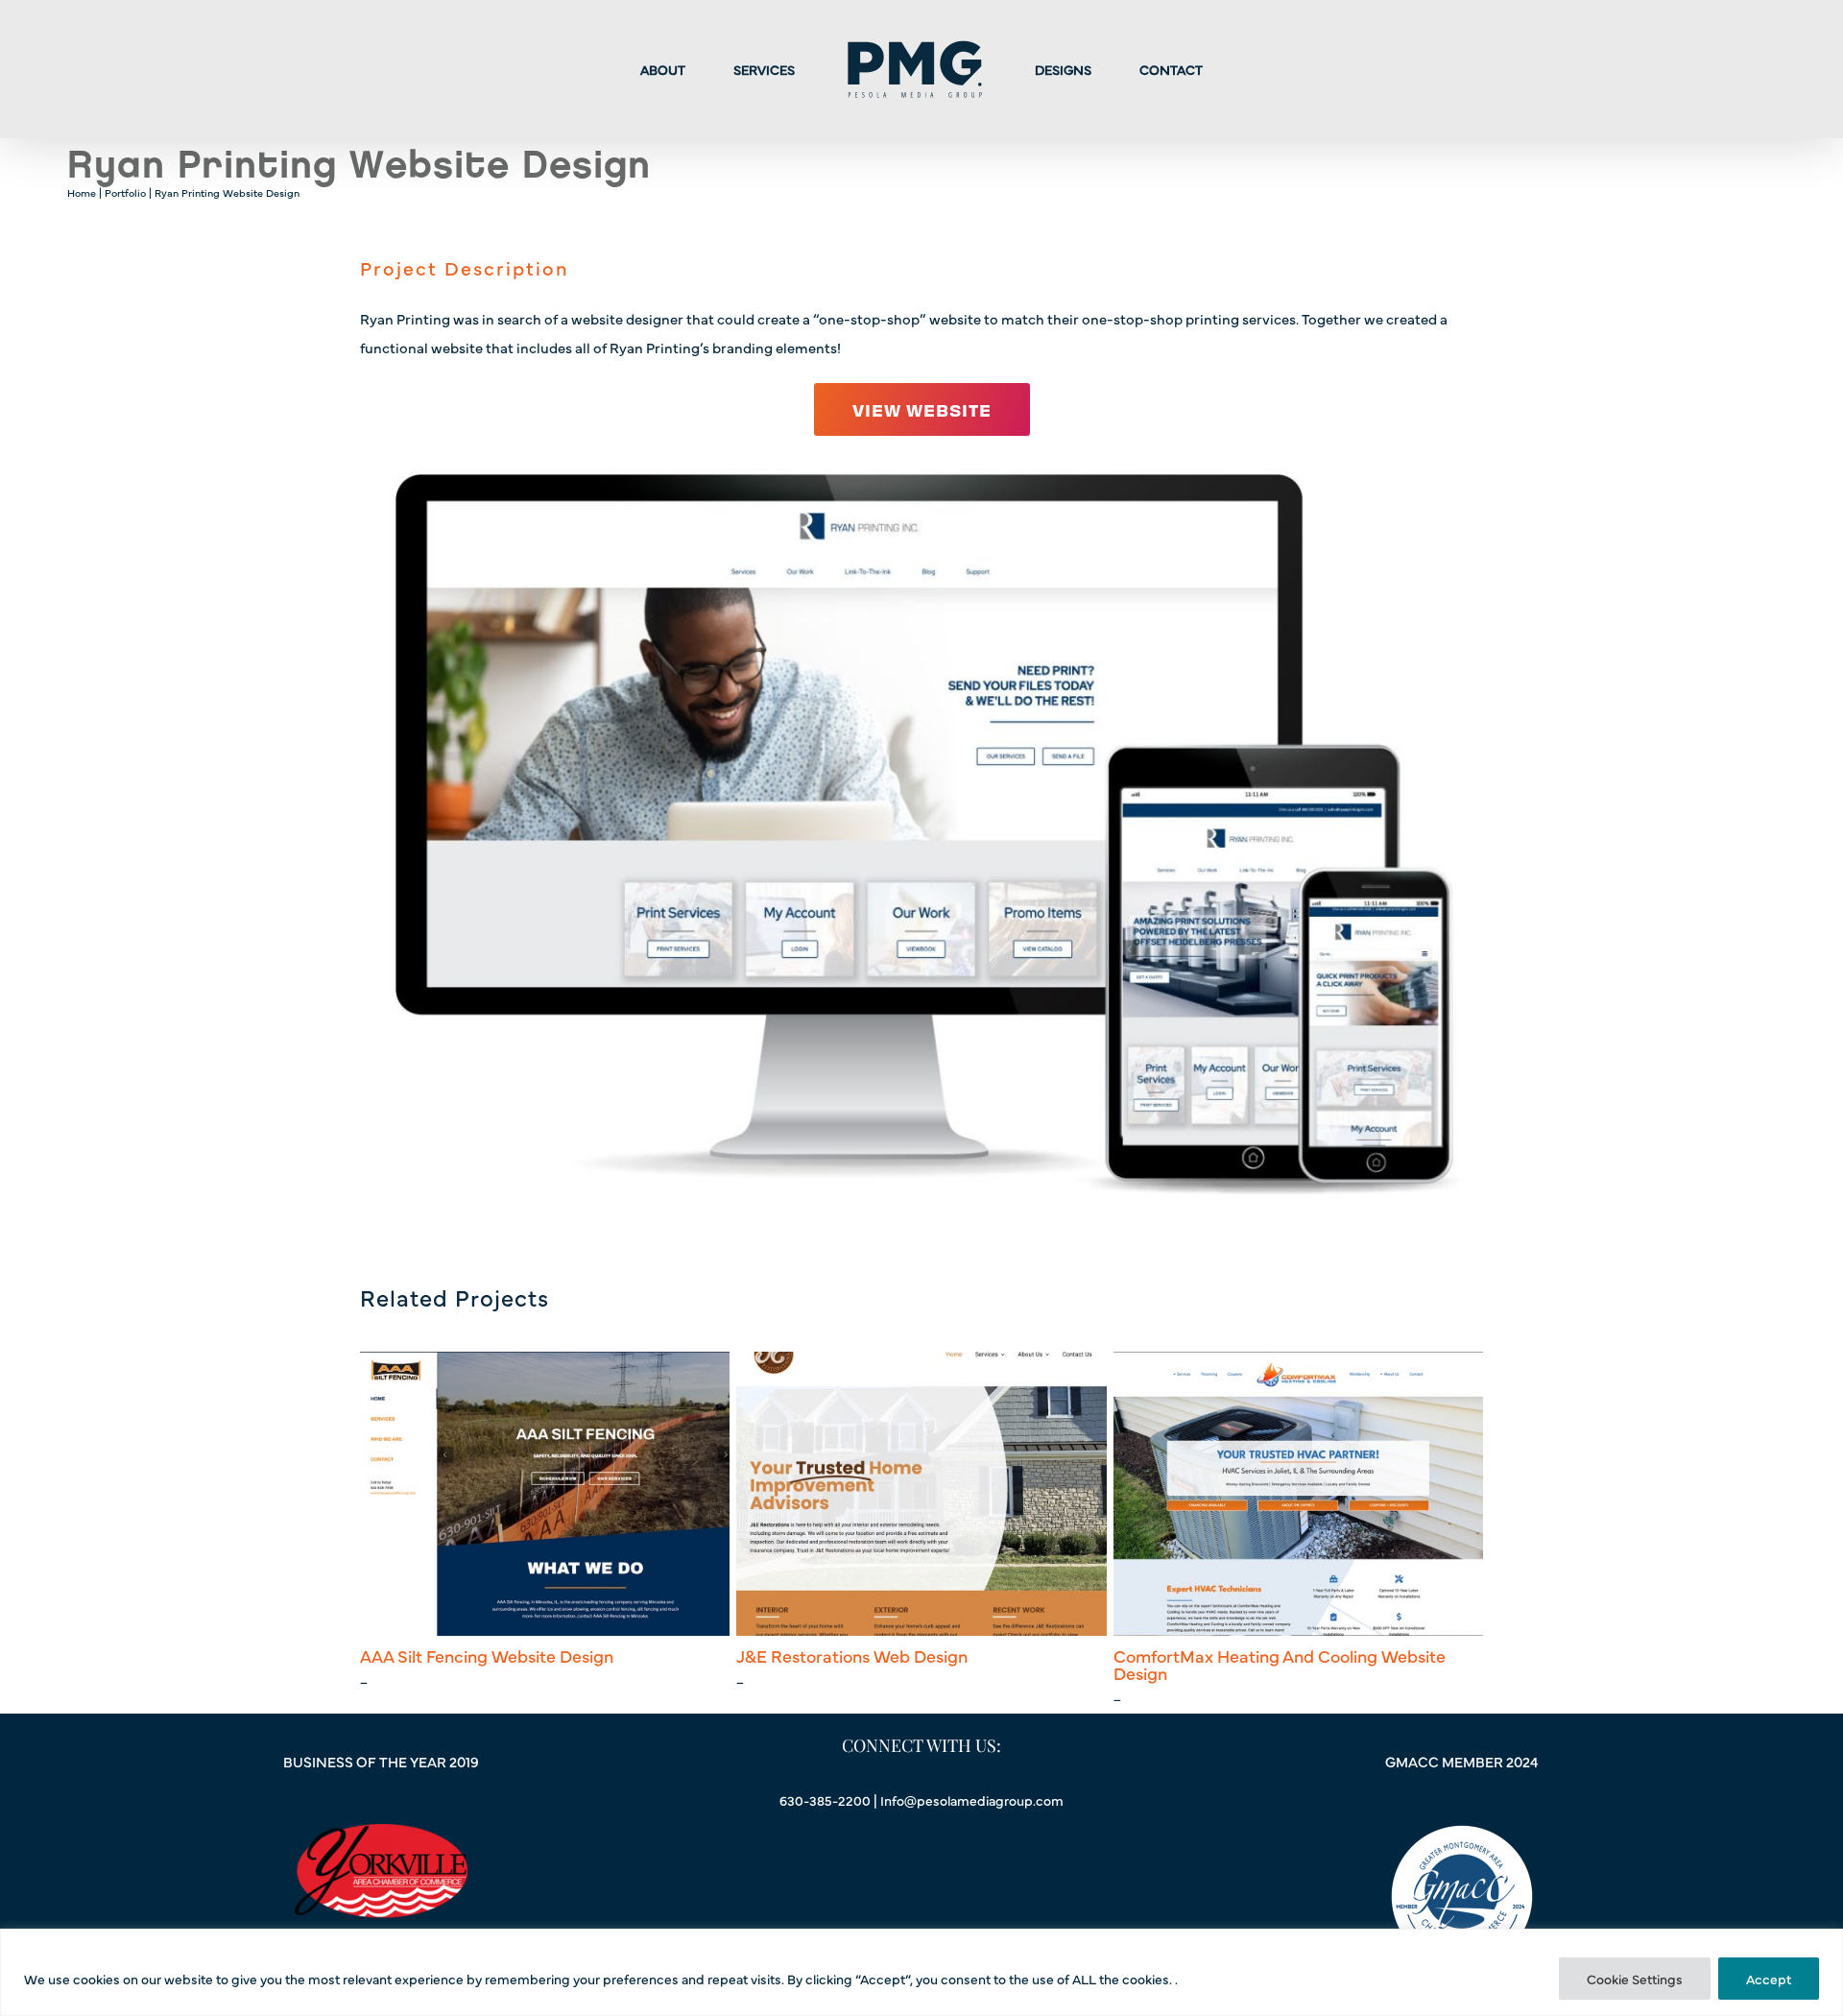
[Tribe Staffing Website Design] (545, 1493)
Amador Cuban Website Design (1236, 1656)
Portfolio (125, 192)
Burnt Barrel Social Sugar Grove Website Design (895, 1664)
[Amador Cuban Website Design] (1298, 1493)
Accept (1769, 1979)
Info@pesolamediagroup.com (972, 1800)
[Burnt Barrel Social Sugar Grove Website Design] (921, 1493)
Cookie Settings (1635, 1979)
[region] (921, 1972)
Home (82, 192)
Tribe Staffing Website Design (476, 1656)
